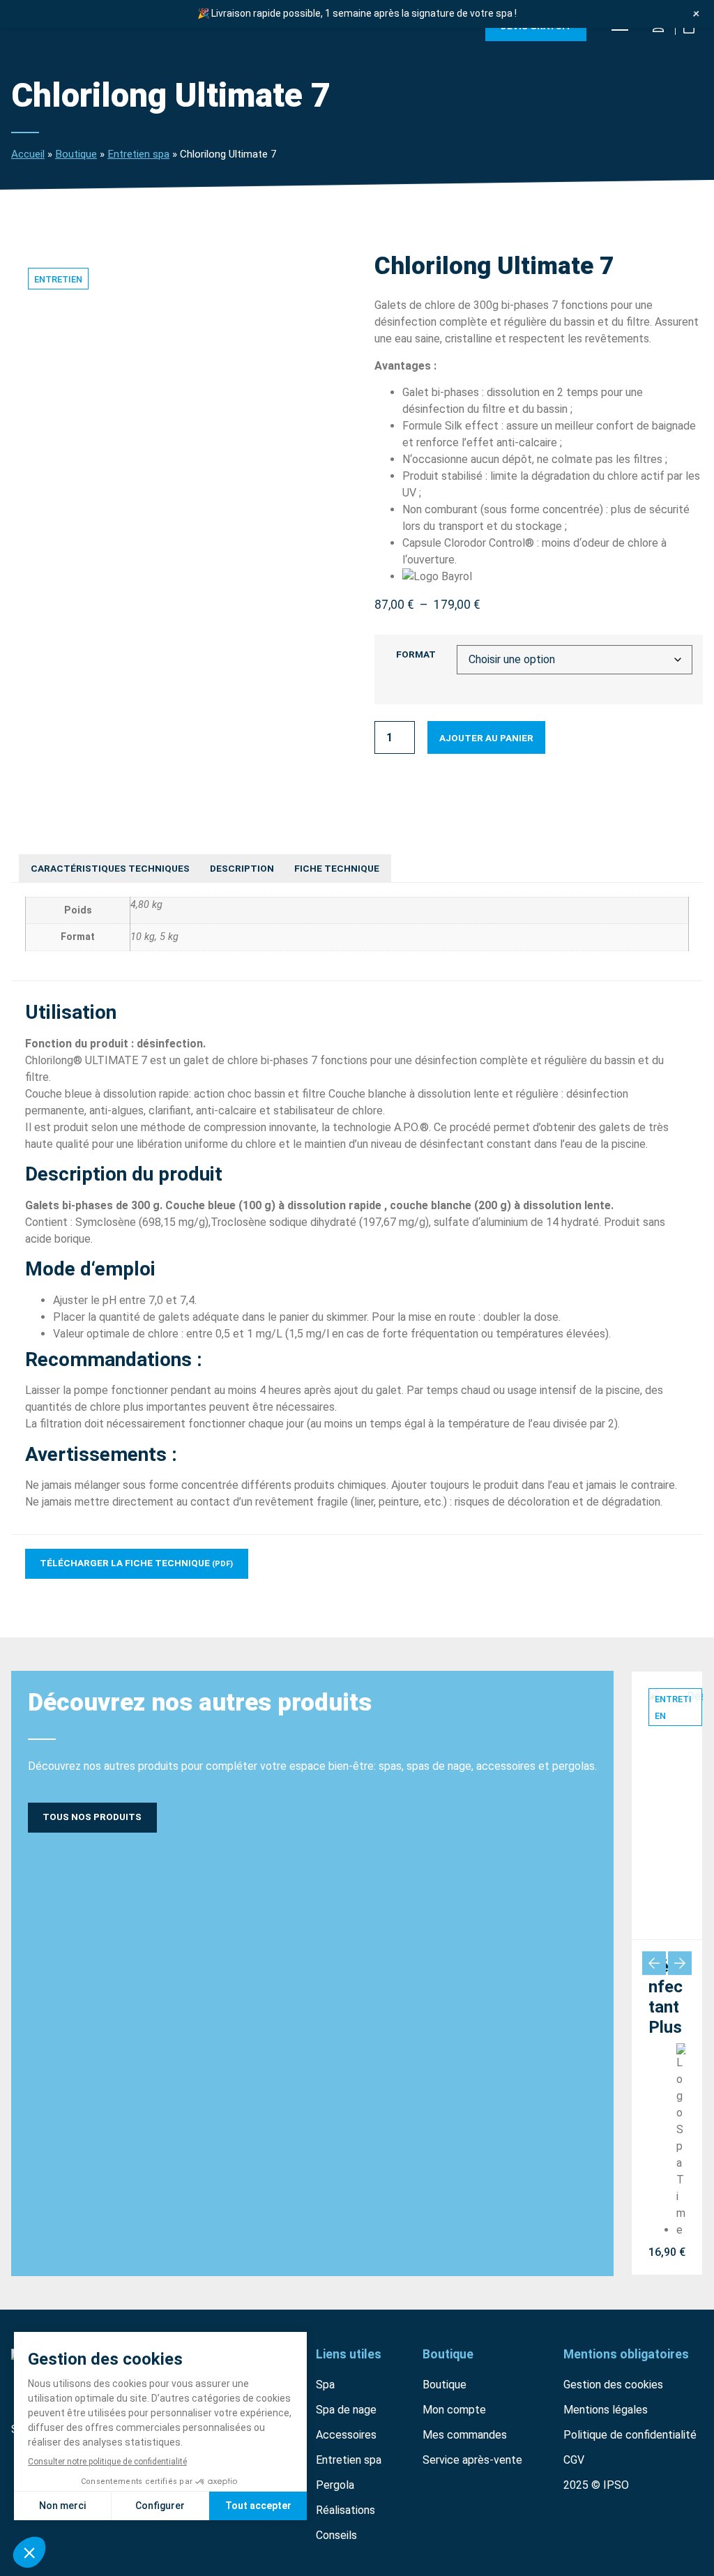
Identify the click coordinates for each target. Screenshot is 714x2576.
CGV (574, 2460)
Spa (325, 2385)
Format (416, 655)
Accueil (28, 154)
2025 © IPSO (596, 2485)
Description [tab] (242, 868)
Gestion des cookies (613, 2385)
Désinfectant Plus (666, 1997)
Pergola (335, 2485)
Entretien (58, 279)
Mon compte (454, 2410)
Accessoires (346, 2435)
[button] (654, 1963)
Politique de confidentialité (630, 2435)
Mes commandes (465, 2435)
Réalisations (345, 2510)
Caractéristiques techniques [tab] (110, 868)
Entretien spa (138, 154)
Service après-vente (472, 2460)
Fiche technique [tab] (337, 868)
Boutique (76, 154)
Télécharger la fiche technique (136, 1563)
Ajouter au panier (486, 738)
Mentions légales (606, 2410)
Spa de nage (346, 2410)
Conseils (336, 2535)
